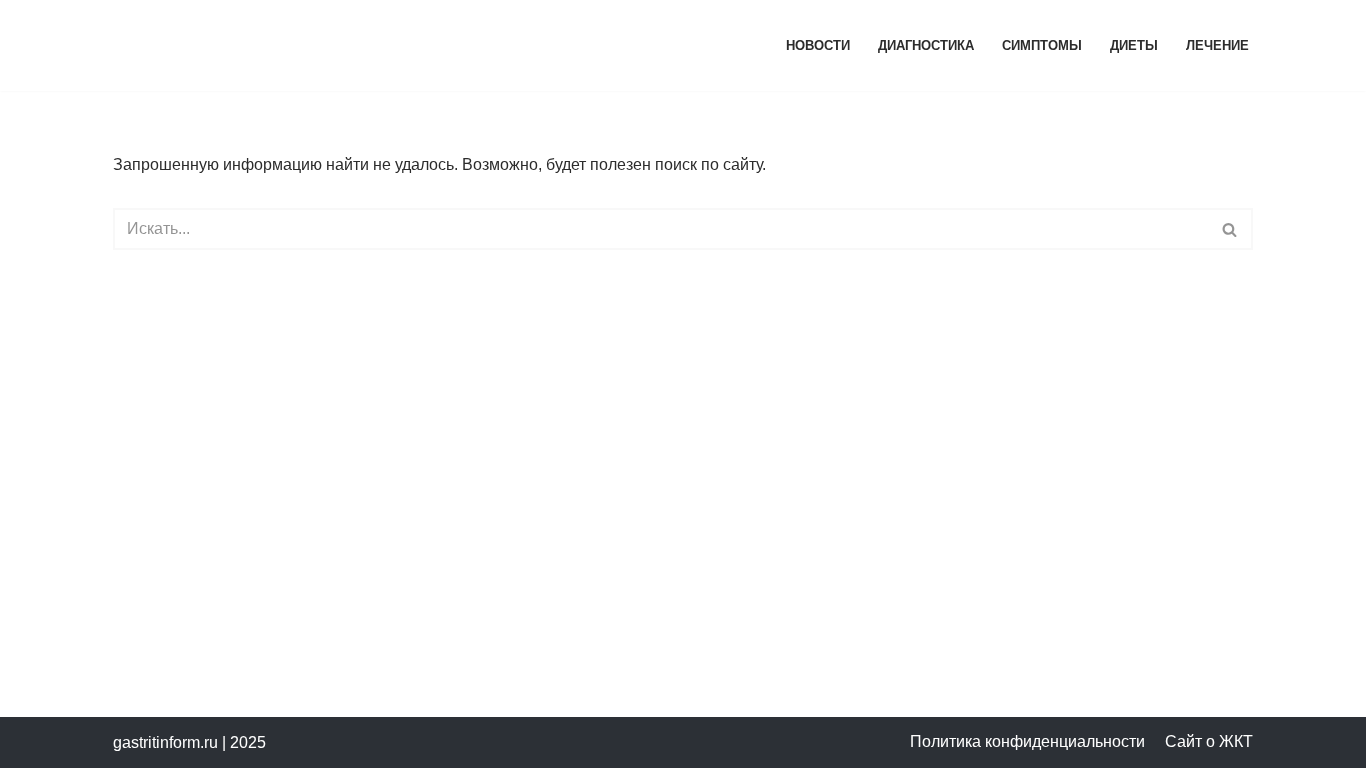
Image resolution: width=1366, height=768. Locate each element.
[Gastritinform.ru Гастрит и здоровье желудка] (288, 45)
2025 (248, 742)
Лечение (1217, 45)
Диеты (1134, 45)
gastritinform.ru (165, 742)
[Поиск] (1230, 229)
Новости (818, 45)
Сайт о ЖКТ (1209, 741)
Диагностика (926, 45)
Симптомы (1042, 45)
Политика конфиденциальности (1027, 741)
